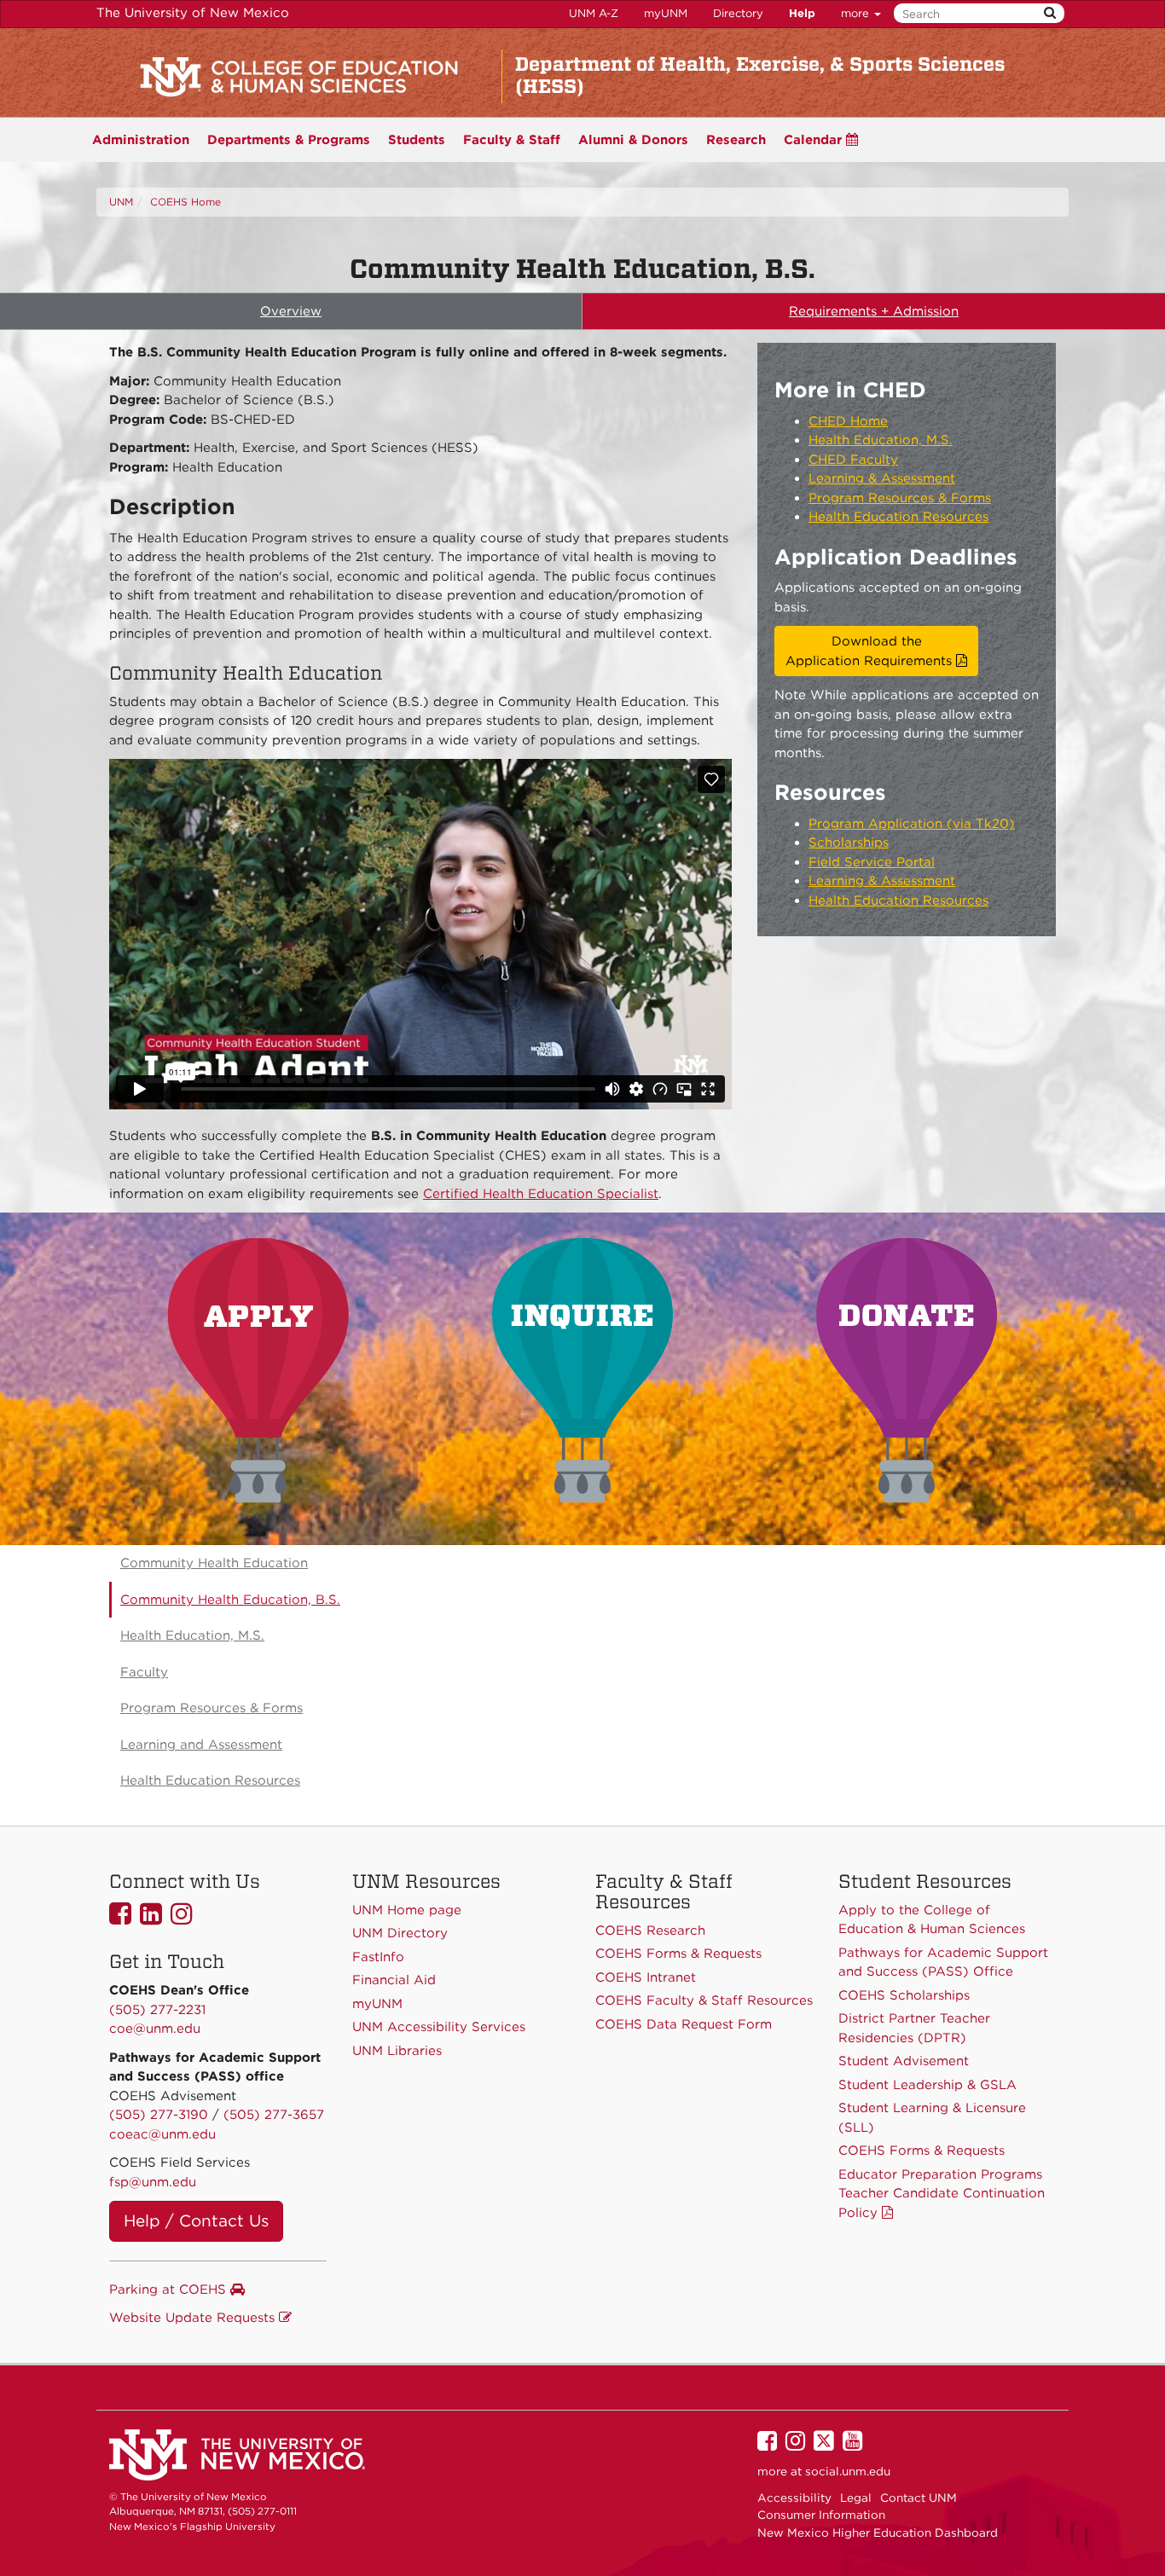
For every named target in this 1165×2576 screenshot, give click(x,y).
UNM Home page (407, 1910)
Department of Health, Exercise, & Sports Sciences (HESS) (760, 75)
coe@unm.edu (155, 2029)
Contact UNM (919, 2498)
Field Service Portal (872, 862)
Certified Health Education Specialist (541, 1194)
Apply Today (258, 1370)
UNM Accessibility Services (439, 2027)
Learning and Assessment (201, 1745)
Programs (289, 140)
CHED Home (848, 421)
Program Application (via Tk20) (912, 824)
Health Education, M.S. (881, 440)
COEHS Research (650, 1931)
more (857, 13)
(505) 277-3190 (159, 2115)
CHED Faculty (853, 460)
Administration (141, 140)
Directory (738, 13)
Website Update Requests (194, 2318)
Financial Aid (394, 1980)
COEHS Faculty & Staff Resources (704, 2000)
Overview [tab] (291, 311)
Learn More (582, 1370)
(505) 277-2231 (157, 2010)
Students (417, 140)
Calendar (815, 140)
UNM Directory (400, 1933)
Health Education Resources (898, 517)
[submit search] (1050, 13)
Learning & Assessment (882, 478)
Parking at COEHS (170, 2289)
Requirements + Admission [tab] (874, 311)
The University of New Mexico (193, 13)
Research (736, 140)
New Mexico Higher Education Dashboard (878, 2533)
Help (802, 13)
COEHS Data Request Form (684, 2024)
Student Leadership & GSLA (927, 2085)
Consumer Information (821, 2515)
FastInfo (378, 1957)
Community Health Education (214, 1563)
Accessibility (794, 2498)
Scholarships (849, 842)
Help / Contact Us (196, 2221)
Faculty (144, 1672)
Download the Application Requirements (871, 651)
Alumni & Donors (633, 140)
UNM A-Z (594, 13)
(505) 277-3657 (274, 2115)
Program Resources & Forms (900, 498)
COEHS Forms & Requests (922, 2151)
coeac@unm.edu (162, 2134)
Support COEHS (907, 1370)
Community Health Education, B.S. (230, 1600)
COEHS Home (185, 202)
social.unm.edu (848, 2471)
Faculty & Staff (512, 140)
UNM (121, 202)
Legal (856, 2498)
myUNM (666, 13)
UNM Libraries (397, 2051)
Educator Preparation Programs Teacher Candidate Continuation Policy (942, 2194)
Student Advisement (904, 2061)
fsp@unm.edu (153, 2182)
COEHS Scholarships (904, 1995)
